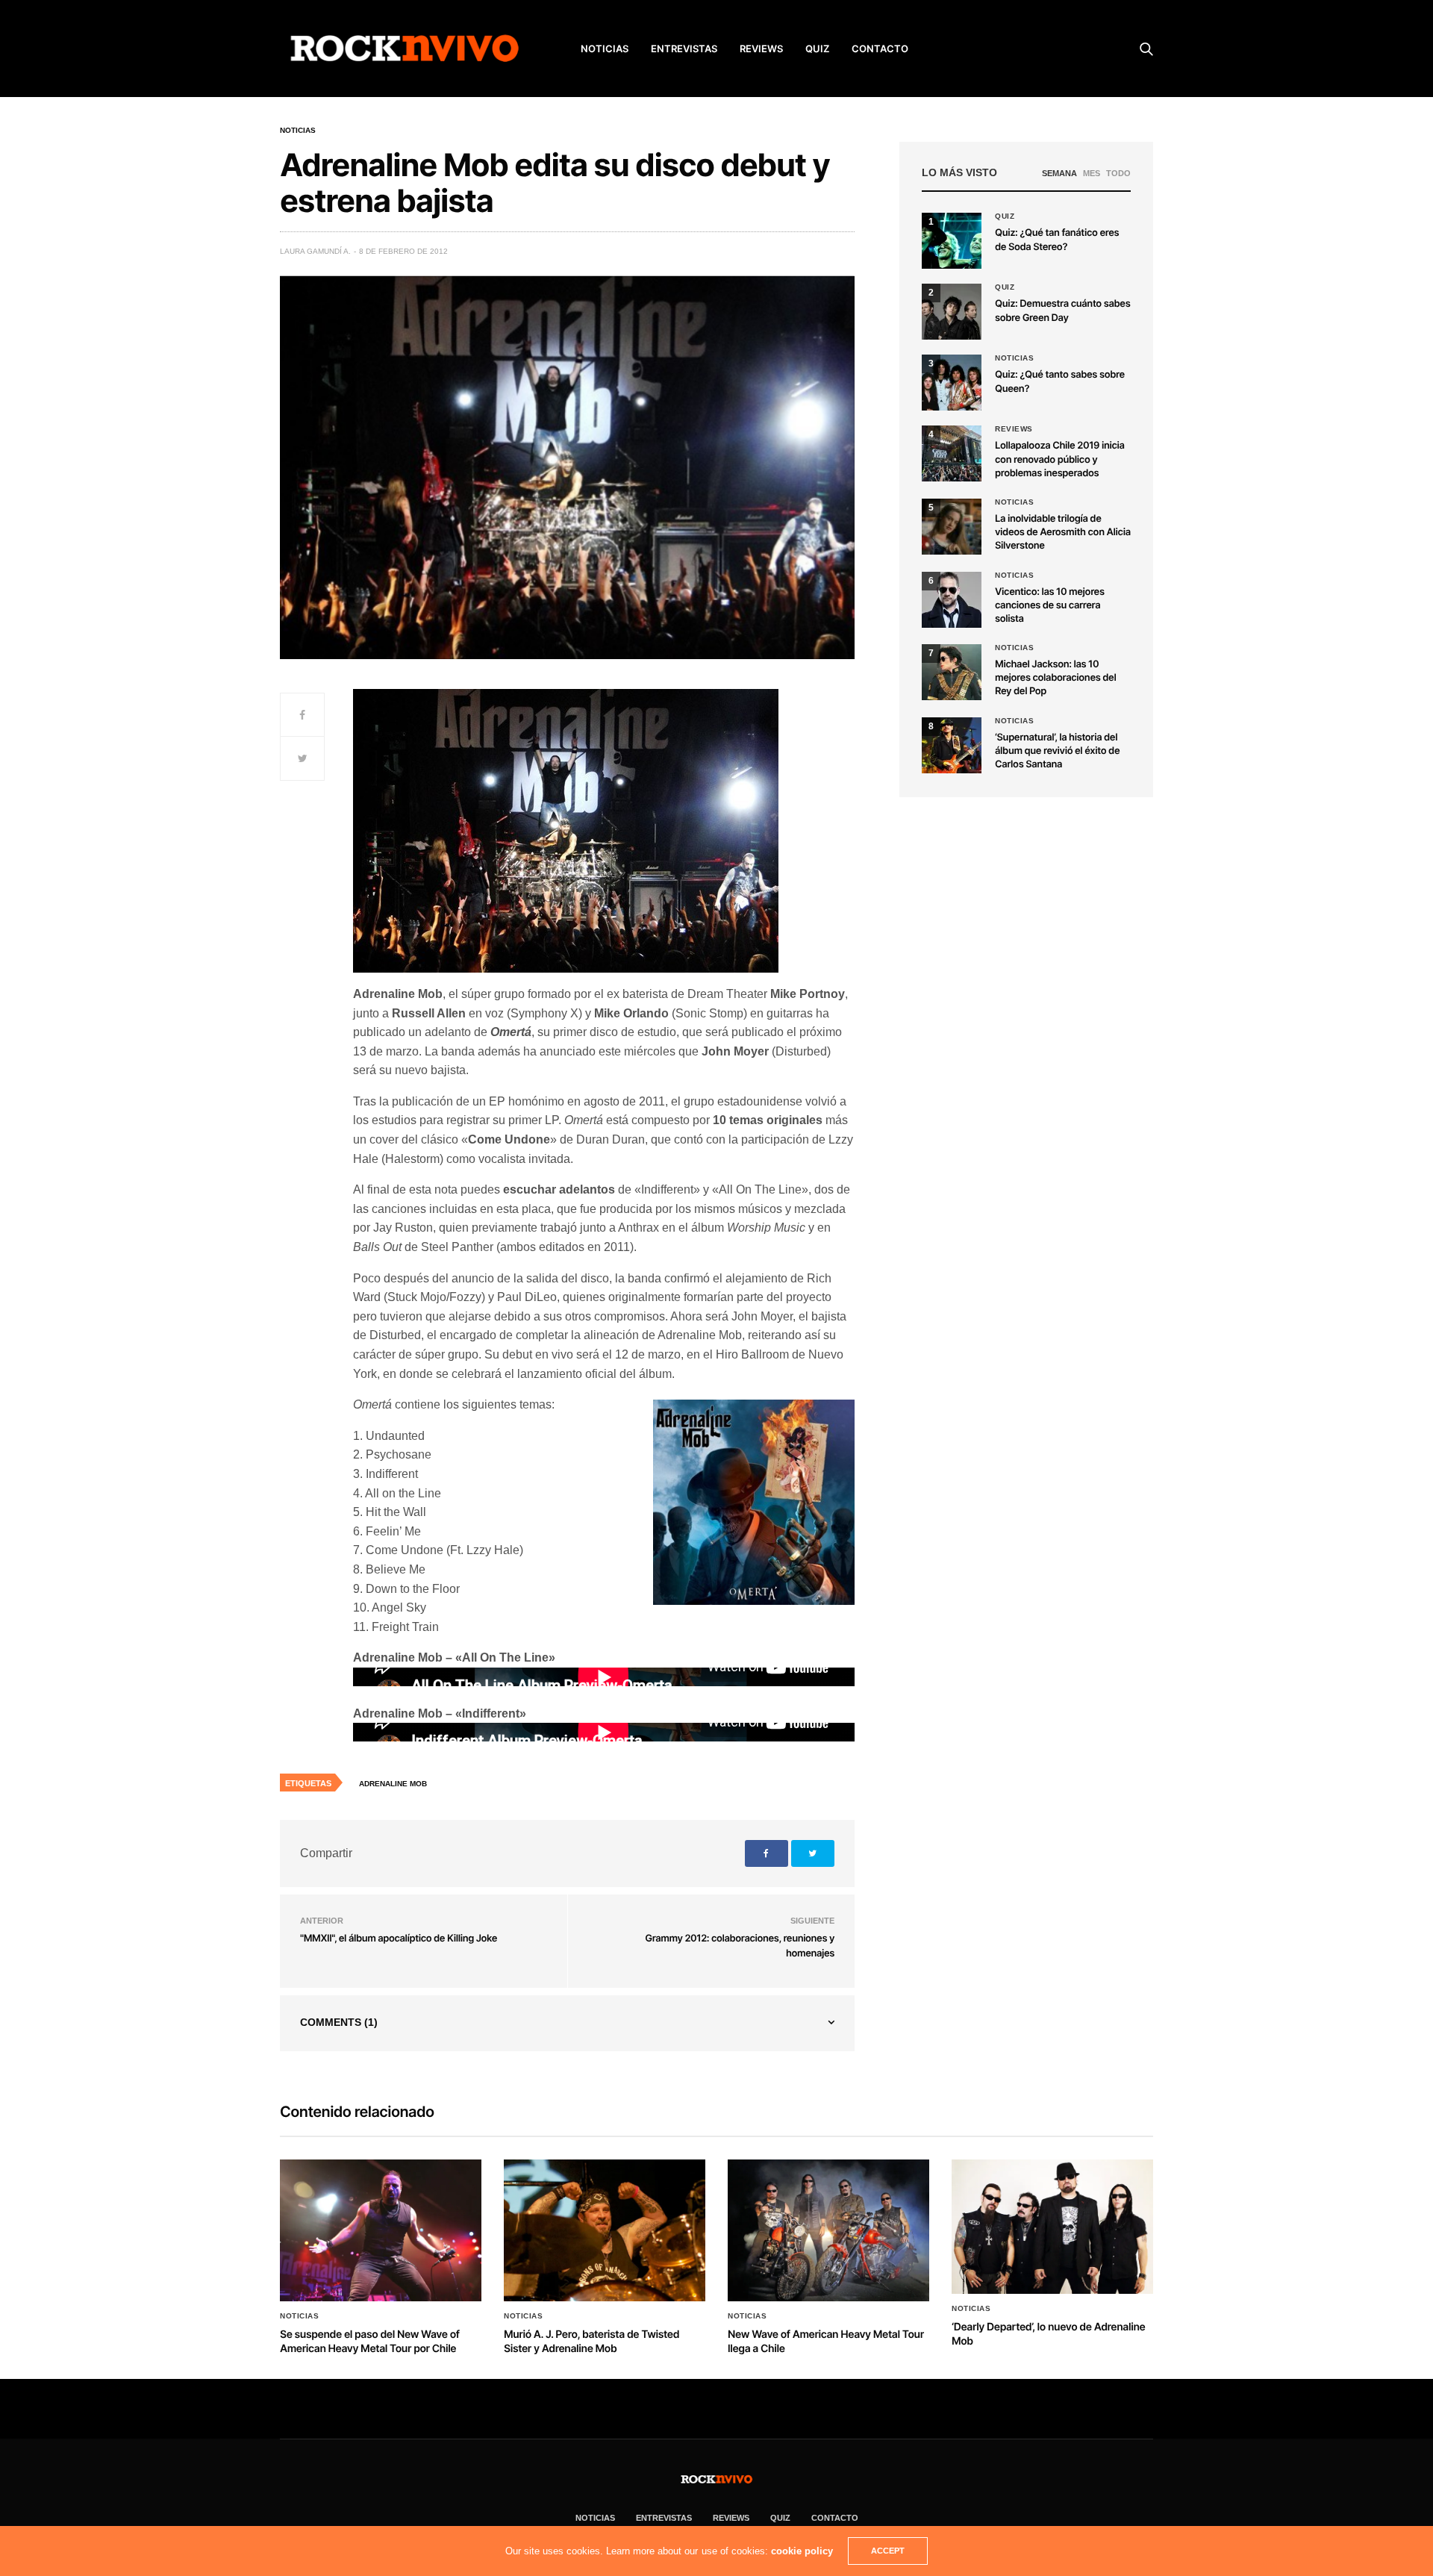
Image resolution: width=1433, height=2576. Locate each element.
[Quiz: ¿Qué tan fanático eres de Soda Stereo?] (952, 241)
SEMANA (1059, 173)
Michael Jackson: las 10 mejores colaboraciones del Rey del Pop (1055, 678)
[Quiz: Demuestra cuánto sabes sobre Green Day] (952, 312)
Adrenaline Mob (393, 1784)
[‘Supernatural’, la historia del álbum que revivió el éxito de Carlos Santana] (952, 745)
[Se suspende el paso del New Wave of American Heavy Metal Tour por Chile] (381, 2230)
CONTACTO (880, 49)
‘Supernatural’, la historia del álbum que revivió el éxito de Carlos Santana (1057, 751)
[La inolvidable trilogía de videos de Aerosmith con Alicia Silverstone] (952, 527)
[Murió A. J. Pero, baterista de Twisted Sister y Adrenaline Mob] (605, 2230)
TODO (1118, 173)
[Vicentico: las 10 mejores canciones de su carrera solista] (952, 600)
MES (1092, 173)
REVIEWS (761, 49)
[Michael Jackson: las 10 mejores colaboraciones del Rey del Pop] (952, 672)
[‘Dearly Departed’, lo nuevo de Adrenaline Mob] (1052, 2227)
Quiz (817, 49)
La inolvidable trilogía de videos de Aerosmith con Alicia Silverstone (1063, 532)
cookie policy (802, 2551)
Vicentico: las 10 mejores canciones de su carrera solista (1050, 605)
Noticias (298, 131)
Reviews (1014, 429)
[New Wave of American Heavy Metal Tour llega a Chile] (828, 2230)
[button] (952, 312)
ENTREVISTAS (684, 49)
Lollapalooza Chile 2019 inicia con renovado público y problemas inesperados (1060, 459)
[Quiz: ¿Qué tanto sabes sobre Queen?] (952, 383)
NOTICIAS (605, 49)
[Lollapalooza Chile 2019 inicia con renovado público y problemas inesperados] (952, 453)
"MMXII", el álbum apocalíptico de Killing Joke (399, 1939)
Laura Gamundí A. (315, 251)
